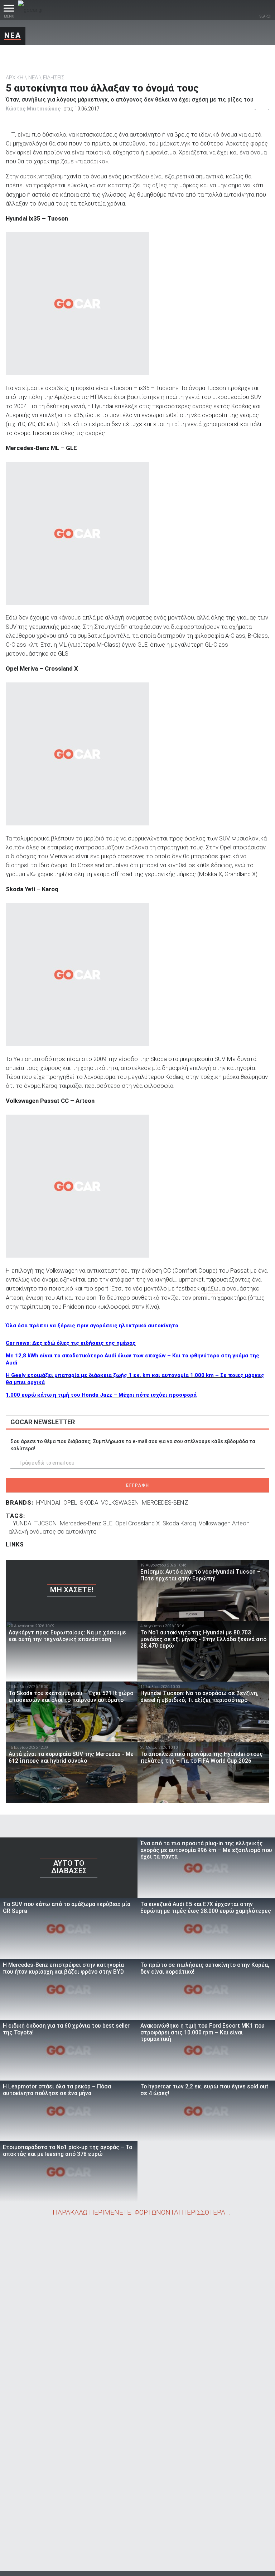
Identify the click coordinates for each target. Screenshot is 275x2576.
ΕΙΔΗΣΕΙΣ (54, 78)
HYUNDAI (48, 1502)
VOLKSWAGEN (120, 1502)
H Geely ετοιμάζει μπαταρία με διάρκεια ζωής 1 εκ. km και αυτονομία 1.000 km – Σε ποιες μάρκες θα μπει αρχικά (135, 1379)
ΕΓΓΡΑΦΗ (138, 1485)
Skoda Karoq (179, 1523)
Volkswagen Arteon (224, 1523)
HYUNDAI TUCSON (33, 1523)
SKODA (89, 1502)
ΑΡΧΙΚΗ (15, 78)
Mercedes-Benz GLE (86, 1523)
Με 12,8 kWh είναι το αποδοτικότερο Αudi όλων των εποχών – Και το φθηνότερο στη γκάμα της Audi (132, 1359)
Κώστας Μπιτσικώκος (33, 109)
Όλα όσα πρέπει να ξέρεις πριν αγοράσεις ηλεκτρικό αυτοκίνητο (92, 1326)
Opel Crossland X (137, 1523)
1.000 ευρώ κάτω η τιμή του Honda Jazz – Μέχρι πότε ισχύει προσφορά (101, 1395)
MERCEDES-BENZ (165, 1502)
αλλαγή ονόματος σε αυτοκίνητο (53, 1531)
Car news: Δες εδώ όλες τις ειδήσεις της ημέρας (71, 1343)
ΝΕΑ (13, 35)
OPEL (70, 1502)
